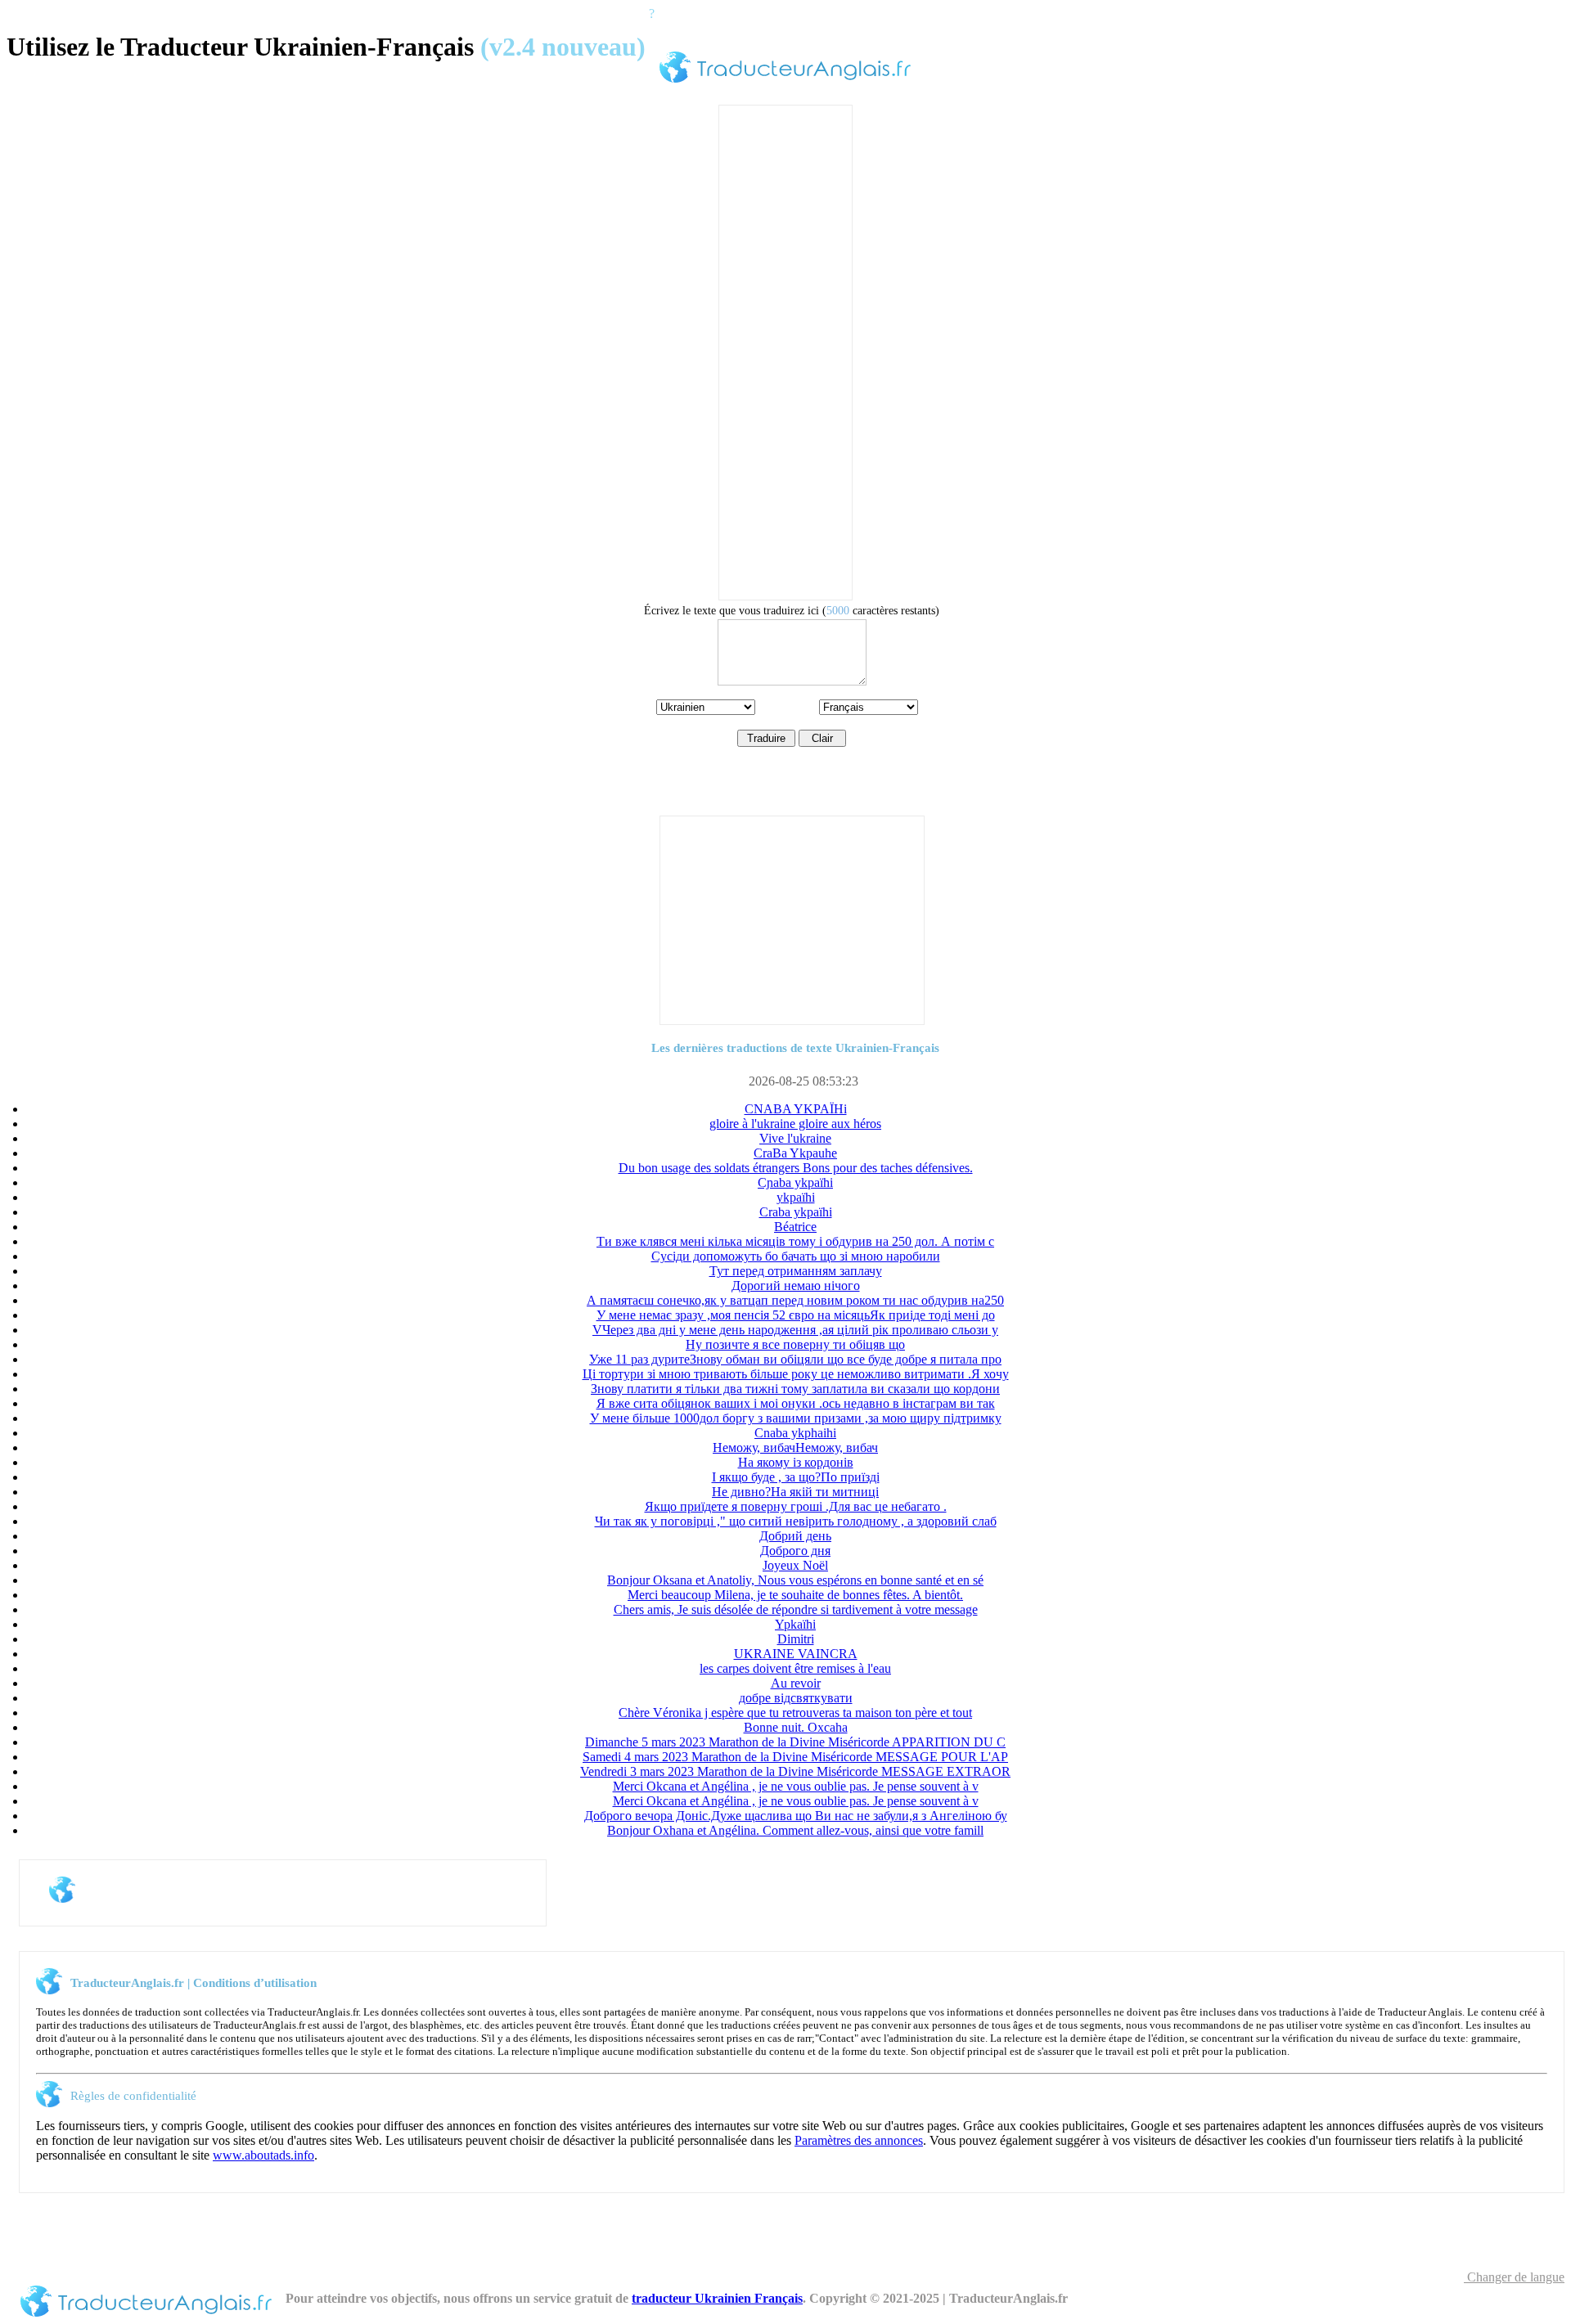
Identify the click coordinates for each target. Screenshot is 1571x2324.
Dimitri (796, 1639)
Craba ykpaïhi (796, 1212)
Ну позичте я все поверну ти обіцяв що (795, 1344)
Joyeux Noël (795, 1565)
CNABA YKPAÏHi (796, 1109)
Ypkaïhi (795, 1624)
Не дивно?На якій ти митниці (795, 1492)
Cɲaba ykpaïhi (795, 1182)
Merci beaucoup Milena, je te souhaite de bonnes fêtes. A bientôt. (795, 1595)
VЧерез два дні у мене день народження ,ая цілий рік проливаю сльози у (795, 1330)
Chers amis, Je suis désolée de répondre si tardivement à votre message (796, 1609)
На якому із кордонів (796, 1462)
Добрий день (795, 1536)
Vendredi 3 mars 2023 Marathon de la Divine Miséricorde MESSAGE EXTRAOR (795, 1771)
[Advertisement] (785, 351)
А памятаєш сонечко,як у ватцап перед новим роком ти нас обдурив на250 (795, 1300)
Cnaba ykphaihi (795, 1433)
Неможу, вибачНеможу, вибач (795, 1447)
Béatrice (795, 1227)
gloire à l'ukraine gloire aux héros (795, 1124)
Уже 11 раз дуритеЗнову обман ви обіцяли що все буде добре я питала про (795, 1359)
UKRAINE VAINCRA (796, 1654)
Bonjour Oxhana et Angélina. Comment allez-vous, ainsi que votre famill (795, 1830)
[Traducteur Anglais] (785, 85)
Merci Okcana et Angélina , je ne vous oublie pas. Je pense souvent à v (796, 1786)
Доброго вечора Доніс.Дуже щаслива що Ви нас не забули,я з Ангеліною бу (796, 1816)
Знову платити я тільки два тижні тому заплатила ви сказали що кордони (795, 1389)
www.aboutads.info (263, 2155)
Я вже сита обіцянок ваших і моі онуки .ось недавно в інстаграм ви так (796, 1403)
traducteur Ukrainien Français (717, 2298)
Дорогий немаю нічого (796, 1286)
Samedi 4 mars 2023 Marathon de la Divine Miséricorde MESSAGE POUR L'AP (795, 1757)
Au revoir (796, 1683)
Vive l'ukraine (795, 1138)
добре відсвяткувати (796, 1698)
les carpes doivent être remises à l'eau (795, 1668)
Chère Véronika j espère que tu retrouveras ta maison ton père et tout (795, 1713)
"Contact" (837, 2038)
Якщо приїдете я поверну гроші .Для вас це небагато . (796, 1506)
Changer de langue (1514, 2277)
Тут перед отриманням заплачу (796, 1271)
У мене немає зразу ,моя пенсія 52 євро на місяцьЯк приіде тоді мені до (796, 1315)
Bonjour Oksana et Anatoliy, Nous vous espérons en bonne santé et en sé (795, 1580)
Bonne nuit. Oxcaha (796, 1727)
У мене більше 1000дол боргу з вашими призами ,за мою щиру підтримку (796, 1418)
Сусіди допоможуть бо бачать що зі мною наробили (796, 1256)
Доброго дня (795, 1551)
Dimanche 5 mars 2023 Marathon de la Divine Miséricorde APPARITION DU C (795, 1742)
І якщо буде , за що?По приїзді (796, 1477)
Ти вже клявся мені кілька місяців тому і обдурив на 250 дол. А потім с (795, 1241)
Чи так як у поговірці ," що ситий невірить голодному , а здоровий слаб (796, 1521)
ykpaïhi (796, 1197)
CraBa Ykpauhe (795, 1153)
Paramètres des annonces (859, 2140)
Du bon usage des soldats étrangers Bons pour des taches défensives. (796, 1168)
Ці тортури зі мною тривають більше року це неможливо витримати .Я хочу (796, 1374)
